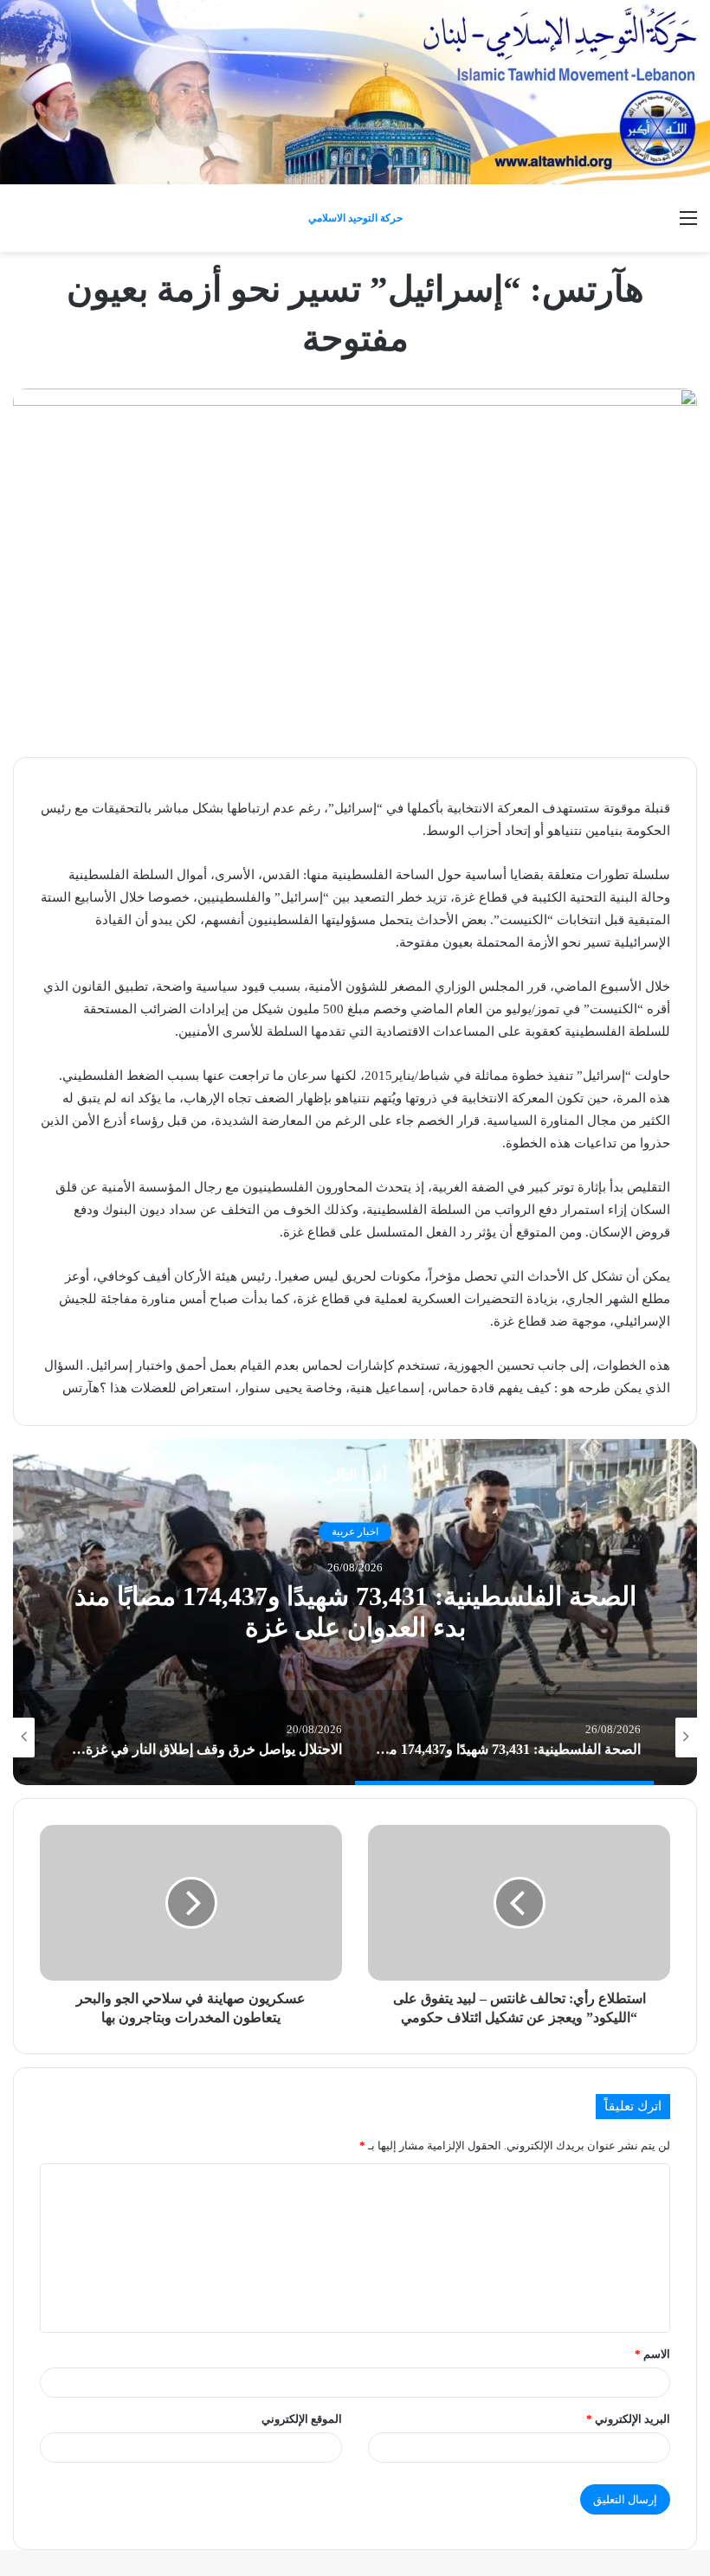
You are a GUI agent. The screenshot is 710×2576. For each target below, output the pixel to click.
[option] (355, 1612)
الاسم (652, 2354)
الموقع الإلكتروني (302, 2419)
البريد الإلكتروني (628, 2419)
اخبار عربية (355, 1532)
